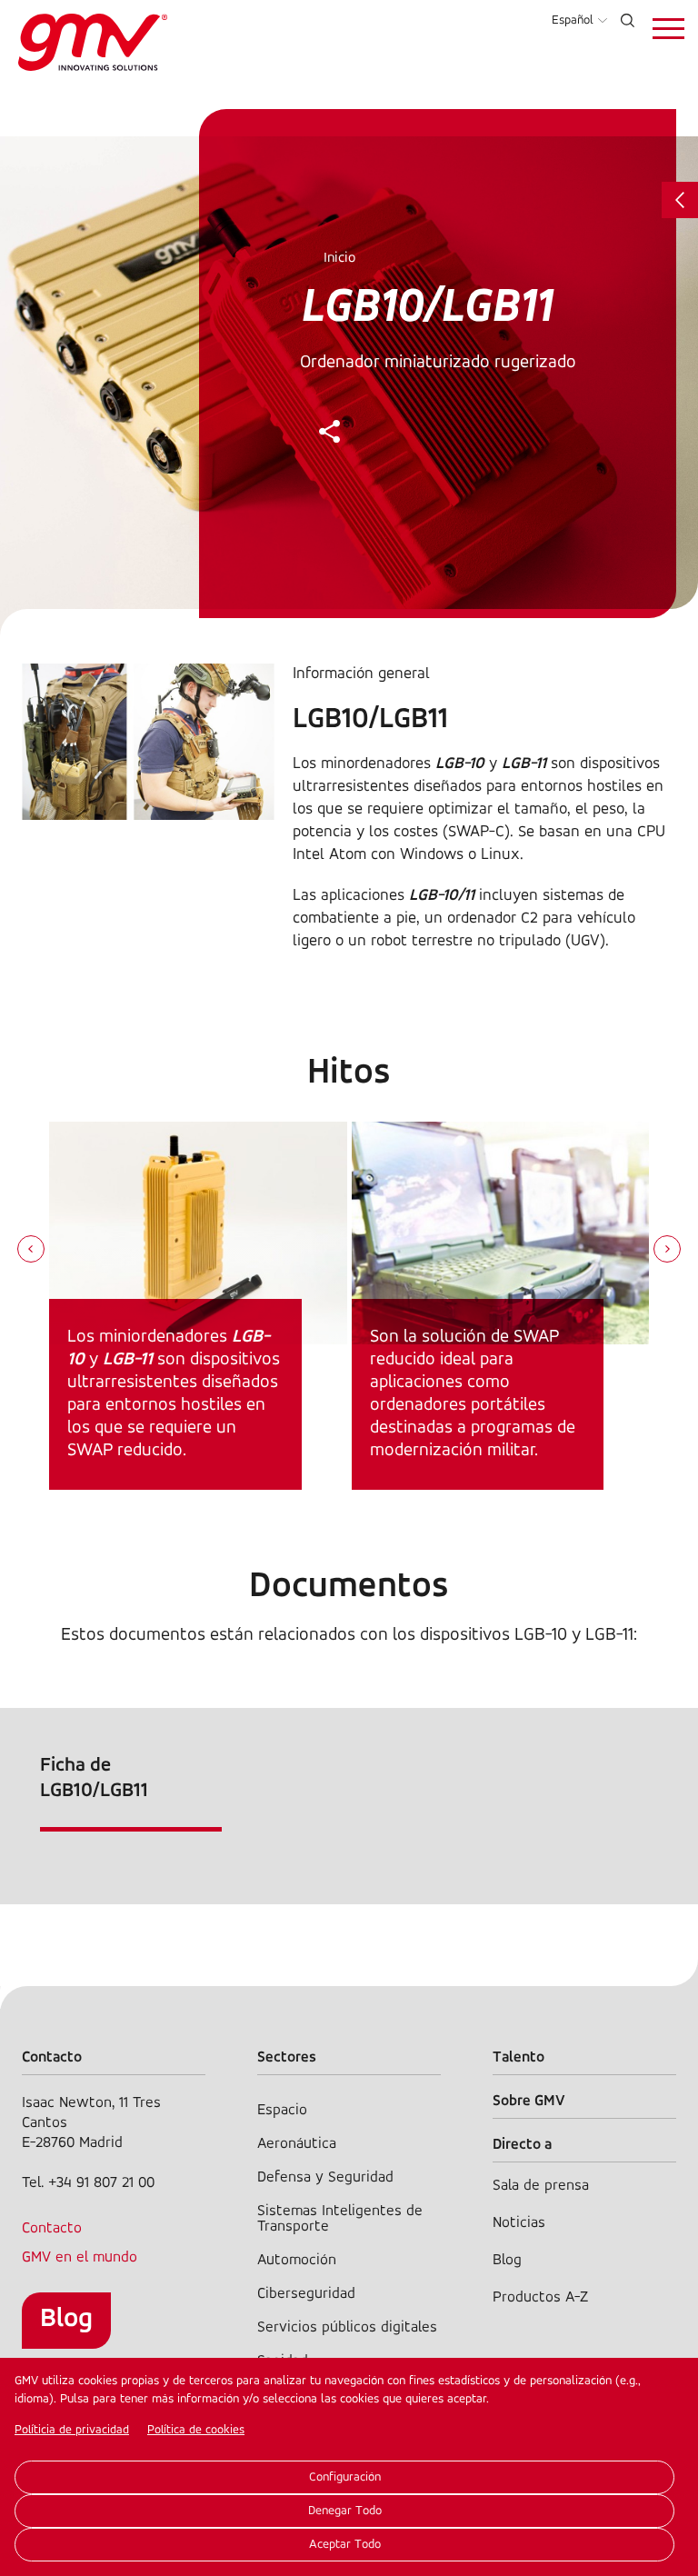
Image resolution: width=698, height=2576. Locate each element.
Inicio (339, 258)
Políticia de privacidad (72, 2430)
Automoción (297, 2260)
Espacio (282, 2110)
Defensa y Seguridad (325, 2177)
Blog (66, 2319)
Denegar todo (345, 2511)
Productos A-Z (540, 2297)
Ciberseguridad (306, 2294)
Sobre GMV (529, 2101)
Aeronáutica (297, 2144)
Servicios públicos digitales (347, 2327)
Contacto (52, 2228)
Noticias (519, 2223)
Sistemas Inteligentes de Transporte (340, 2219)
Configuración (345, 2477)
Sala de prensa (541, 2186)
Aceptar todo (345, 2545)
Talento (519, 2057)
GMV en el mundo (80, 2257)
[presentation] (31, 1251)
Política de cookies (196, 2430)
